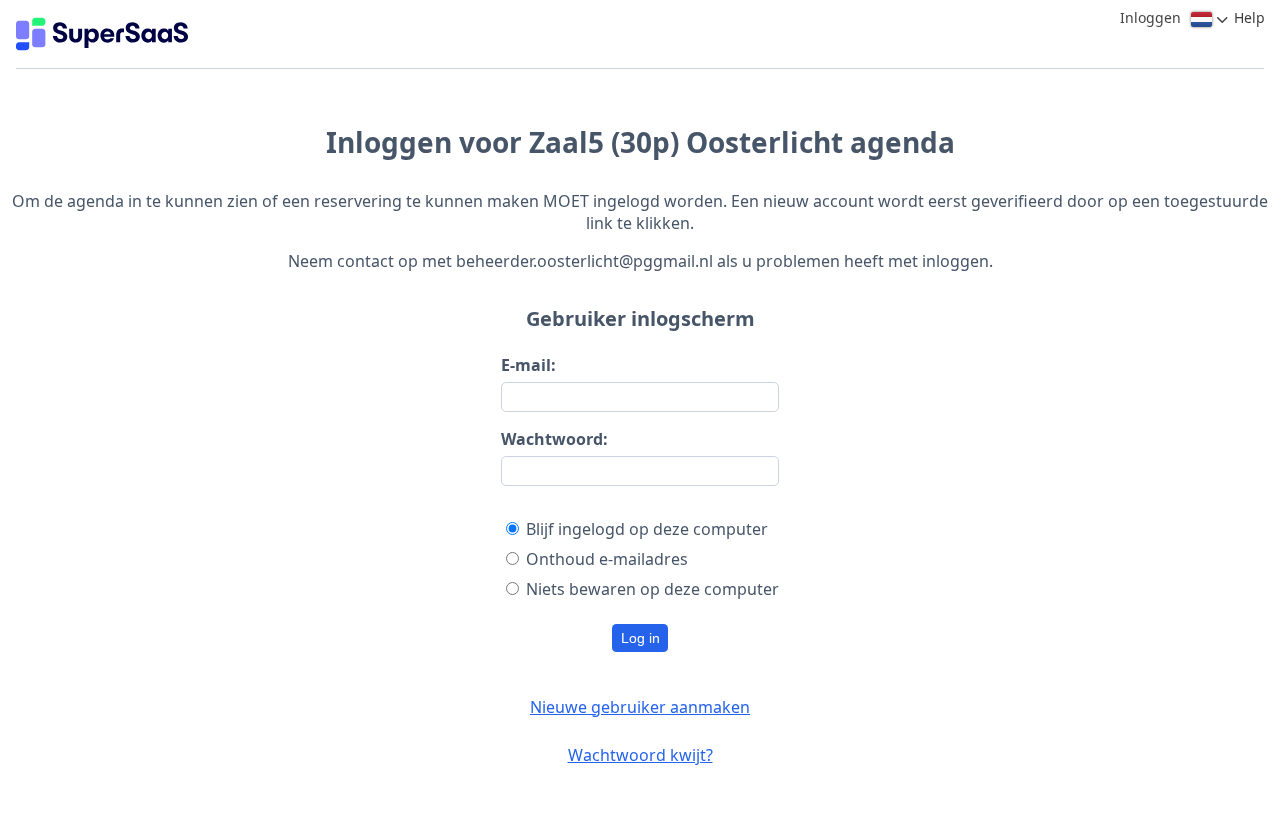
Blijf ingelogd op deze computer (647, 529)
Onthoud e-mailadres (607, 559)
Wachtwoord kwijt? (640, 755)
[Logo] (102, 34)
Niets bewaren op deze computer (652, 589)
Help (1249, 17)
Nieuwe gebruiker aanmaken (640, 707)
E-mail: (528, 365)
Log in (640, 638)
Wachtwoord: (554, 439)
